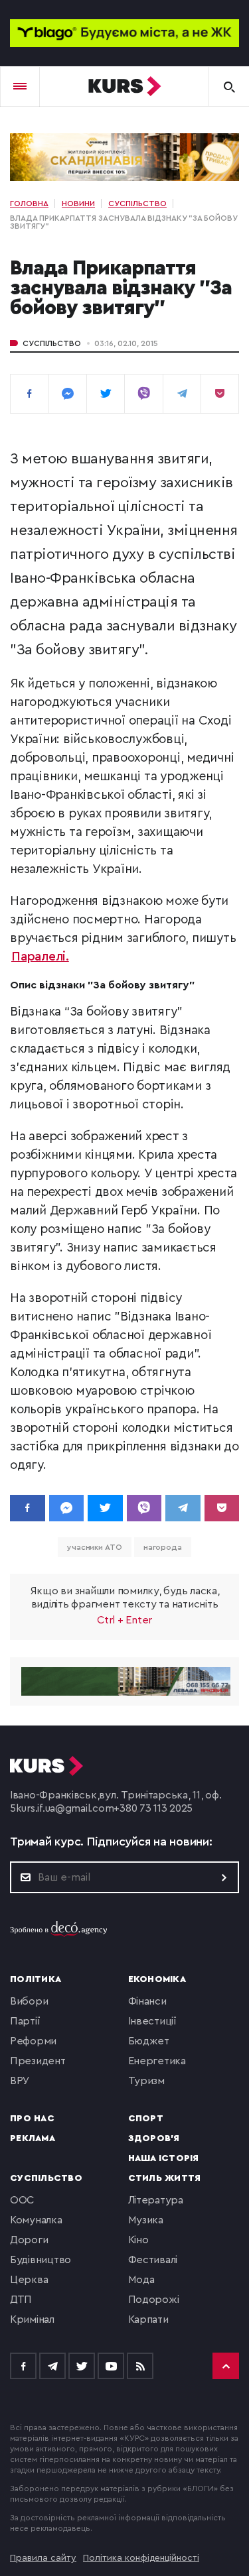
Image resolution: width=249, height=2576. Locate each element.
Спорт (146, 2119)
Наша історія (164, 2158)
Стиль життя (165, 2178)
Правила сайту (43, 2558)
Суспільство (52, 343)
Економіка (157, 1979)
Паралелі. (40, 957)
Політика (36, 1979)
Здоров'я (154, 2138)
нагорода (163, 1547)
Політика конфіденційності (141, 2558)
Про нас (32, 2119)
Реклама (33, 2138)
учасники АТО (95, 1547)
